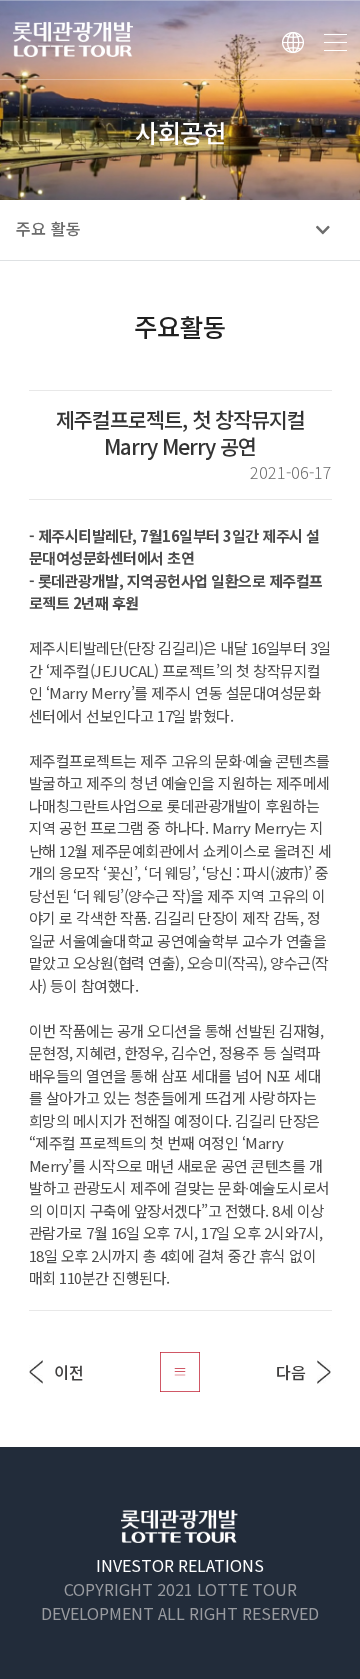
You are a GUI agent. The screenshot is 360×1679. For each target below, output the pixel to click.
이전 (69, 1372)
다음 (291, 1372)
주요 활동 (48, 229)
